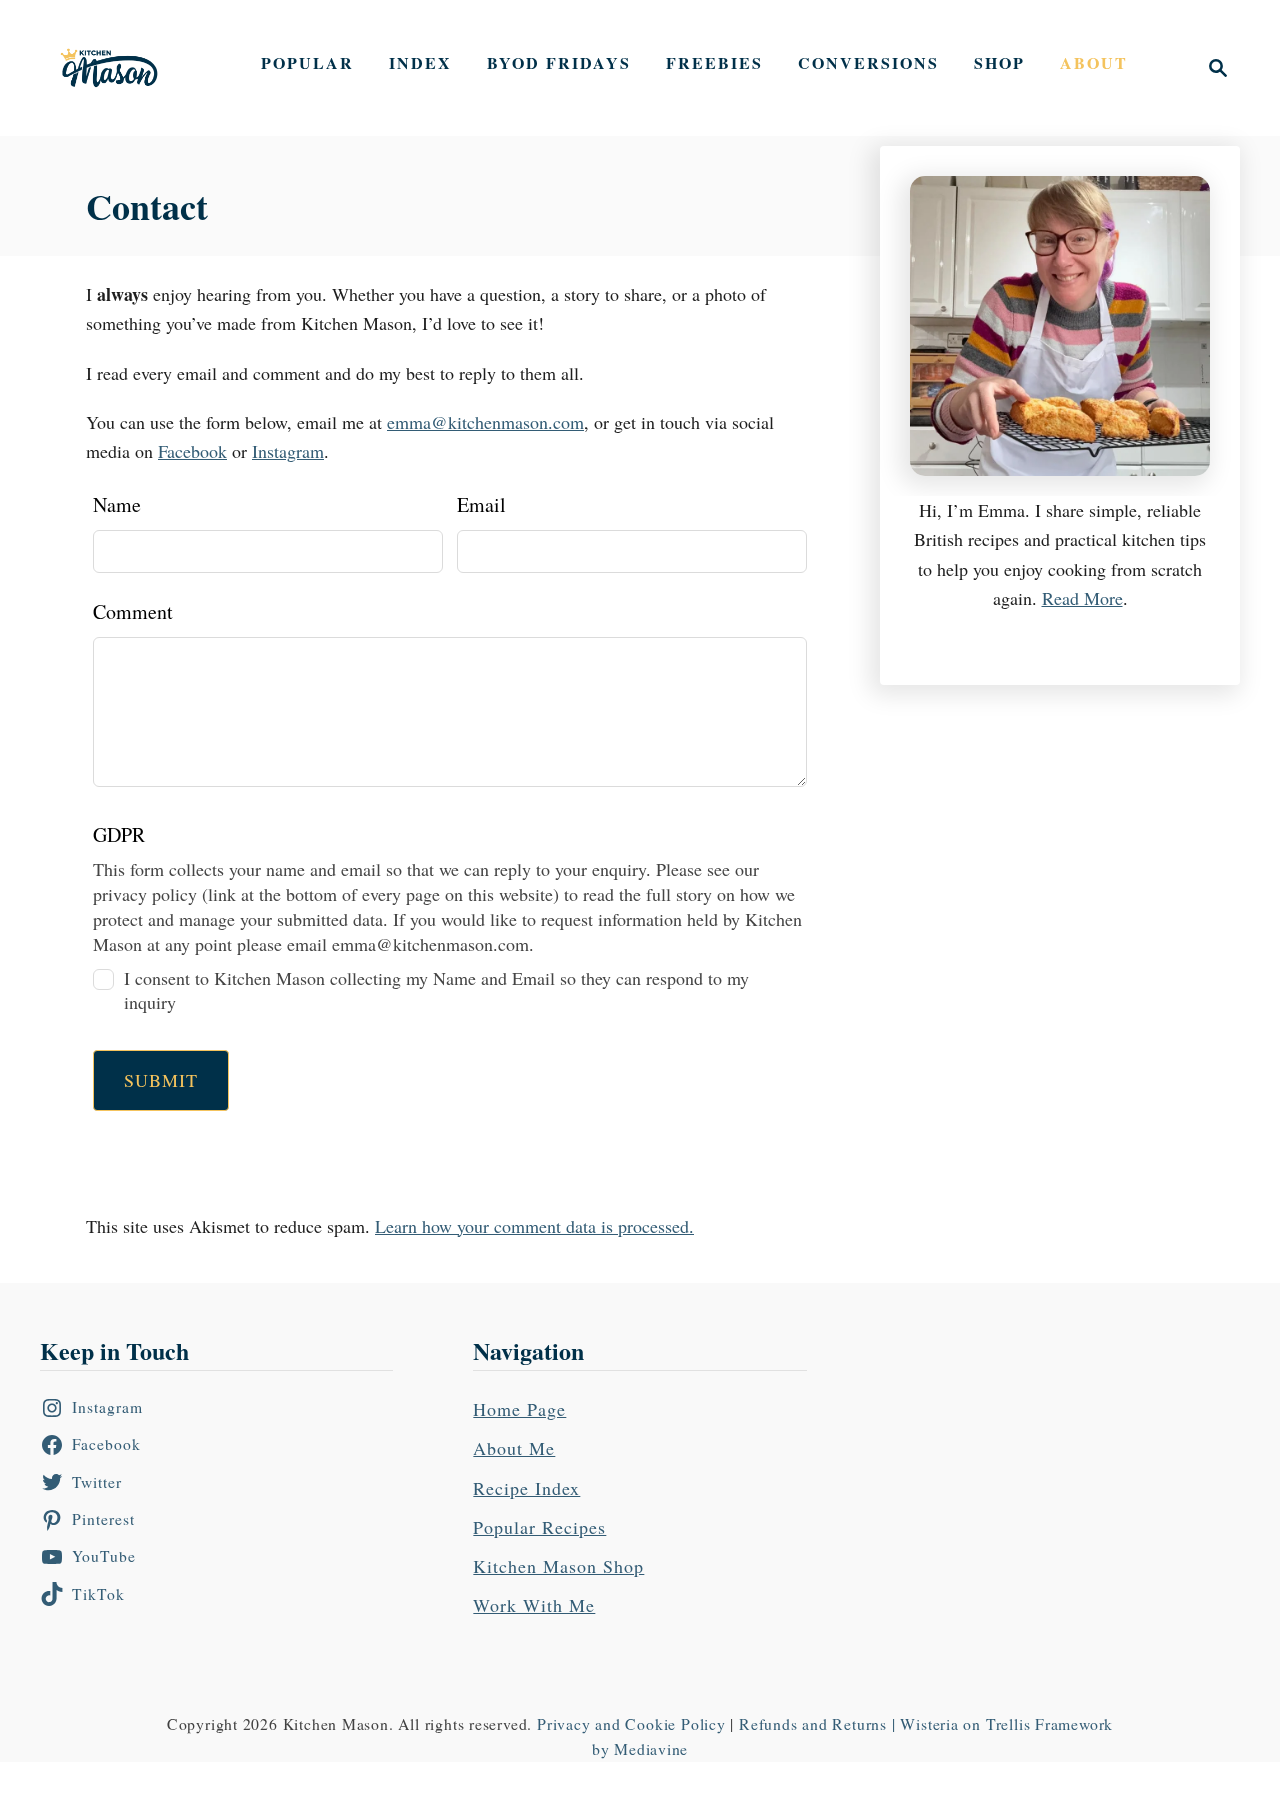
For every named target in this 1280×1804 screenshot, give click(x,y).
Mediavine (651, 1748)
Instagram (288, 451)
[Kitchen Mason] (123, 68)
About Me (514, 1448)
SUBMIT (160, 1080)
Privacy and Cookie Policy (631, 1723)
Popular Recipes (539, 1527)
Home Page (519, 1409)
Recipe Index (526, 1488)
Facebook (192, 451)
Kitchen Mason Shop (558, 1566)
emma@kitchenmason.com (485, 422)
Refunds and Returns (813, 1723)
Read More (1082, 598)
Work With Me (534, 1605)
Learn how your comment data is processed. (534, 1226)
